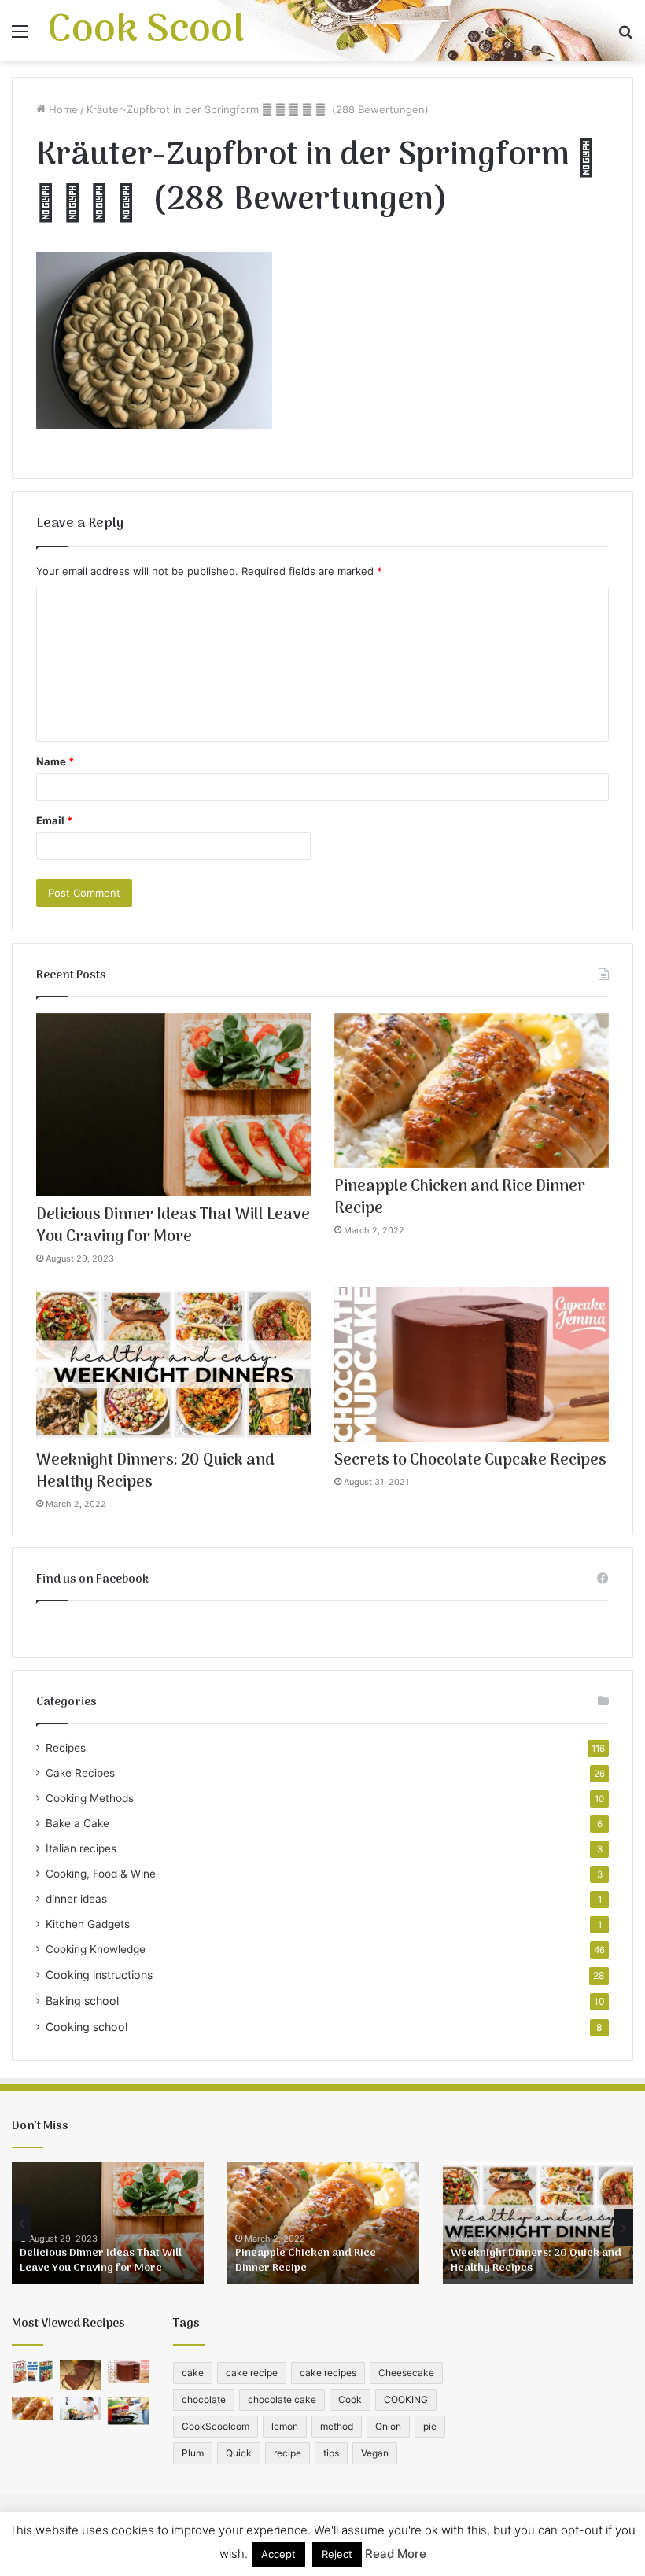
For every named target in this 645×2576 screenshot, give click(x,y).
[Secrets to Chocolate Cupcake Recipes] (472, 1364)
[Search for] (625, 37)
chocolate (204, 2399)
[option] (108, 2223)
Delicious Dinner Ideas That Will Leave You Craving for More (173, 1226)
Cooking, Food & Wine (101, 1874)
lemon (285, 2426)
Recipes (66, 1748)
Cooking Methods (90, 1798)
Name (55, 761)
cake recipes (328, 2373)
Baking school (82, 2001)
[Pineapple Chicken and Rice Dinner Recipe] (472, 1091)
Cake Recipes (80, 1773)
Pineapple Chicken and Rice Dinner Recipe (460, 1198)
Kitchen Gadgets (88, 1924)
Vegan (375, 2453)
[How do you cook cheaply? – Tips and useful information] (81, 2408)
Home (62, 109)
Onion (388, 2426)
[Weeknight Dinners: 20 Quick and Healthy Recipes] (173, 1364)
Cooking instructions (99, 1975)
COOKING (406, 2399)
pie (430, 2426)
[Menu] (20, 37)
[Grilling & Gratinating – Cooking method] (129, 2410)
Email (54, 820)
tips (331, 2453)
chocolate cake (282, 2399)
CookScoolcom (216, 2426)
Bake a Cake (77, 1823)
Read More (396, 2554)
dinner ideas (76, 1899)
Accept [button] (278, 2554)
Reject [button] (337, 2554)
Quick (239, 2453)
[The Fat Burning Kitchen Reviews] (33, 2371)
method (337, 2426)
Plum (193, 2453)
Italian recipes (81, 1848)
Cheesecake (406, 2373)
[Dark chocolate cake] (81, 2375)
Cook (350, 2399)
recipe (287, 2453)
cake (193, 2373)
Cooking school (87, 2027)
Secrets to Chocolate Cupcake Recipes (470, 1461)
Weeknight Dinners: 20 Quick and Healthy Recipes (155, 1472)
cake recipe (252, 2373)
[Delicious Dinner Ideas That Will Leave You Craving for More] (173, 1105)
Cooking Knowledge (96, 1949)
